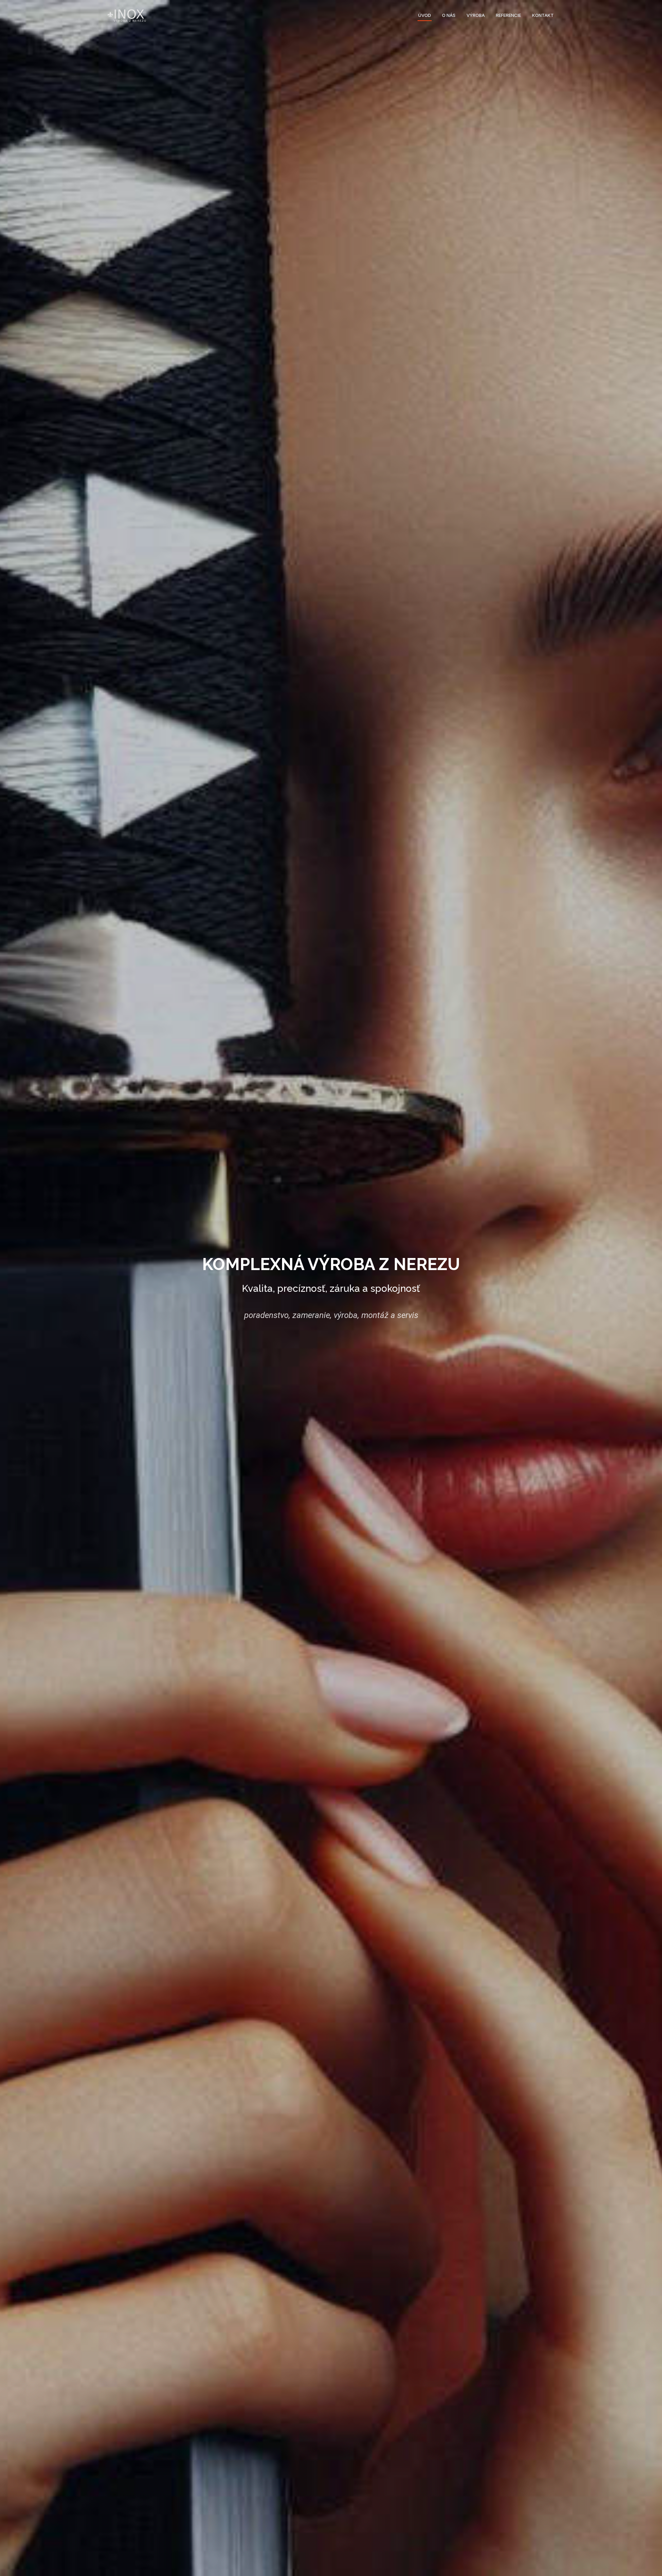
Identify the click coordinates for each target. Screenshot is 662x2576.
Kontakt (543, 15)
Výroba (476, 15)
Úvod (425, 15)
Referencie (508, 15)
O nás (449, 15)
